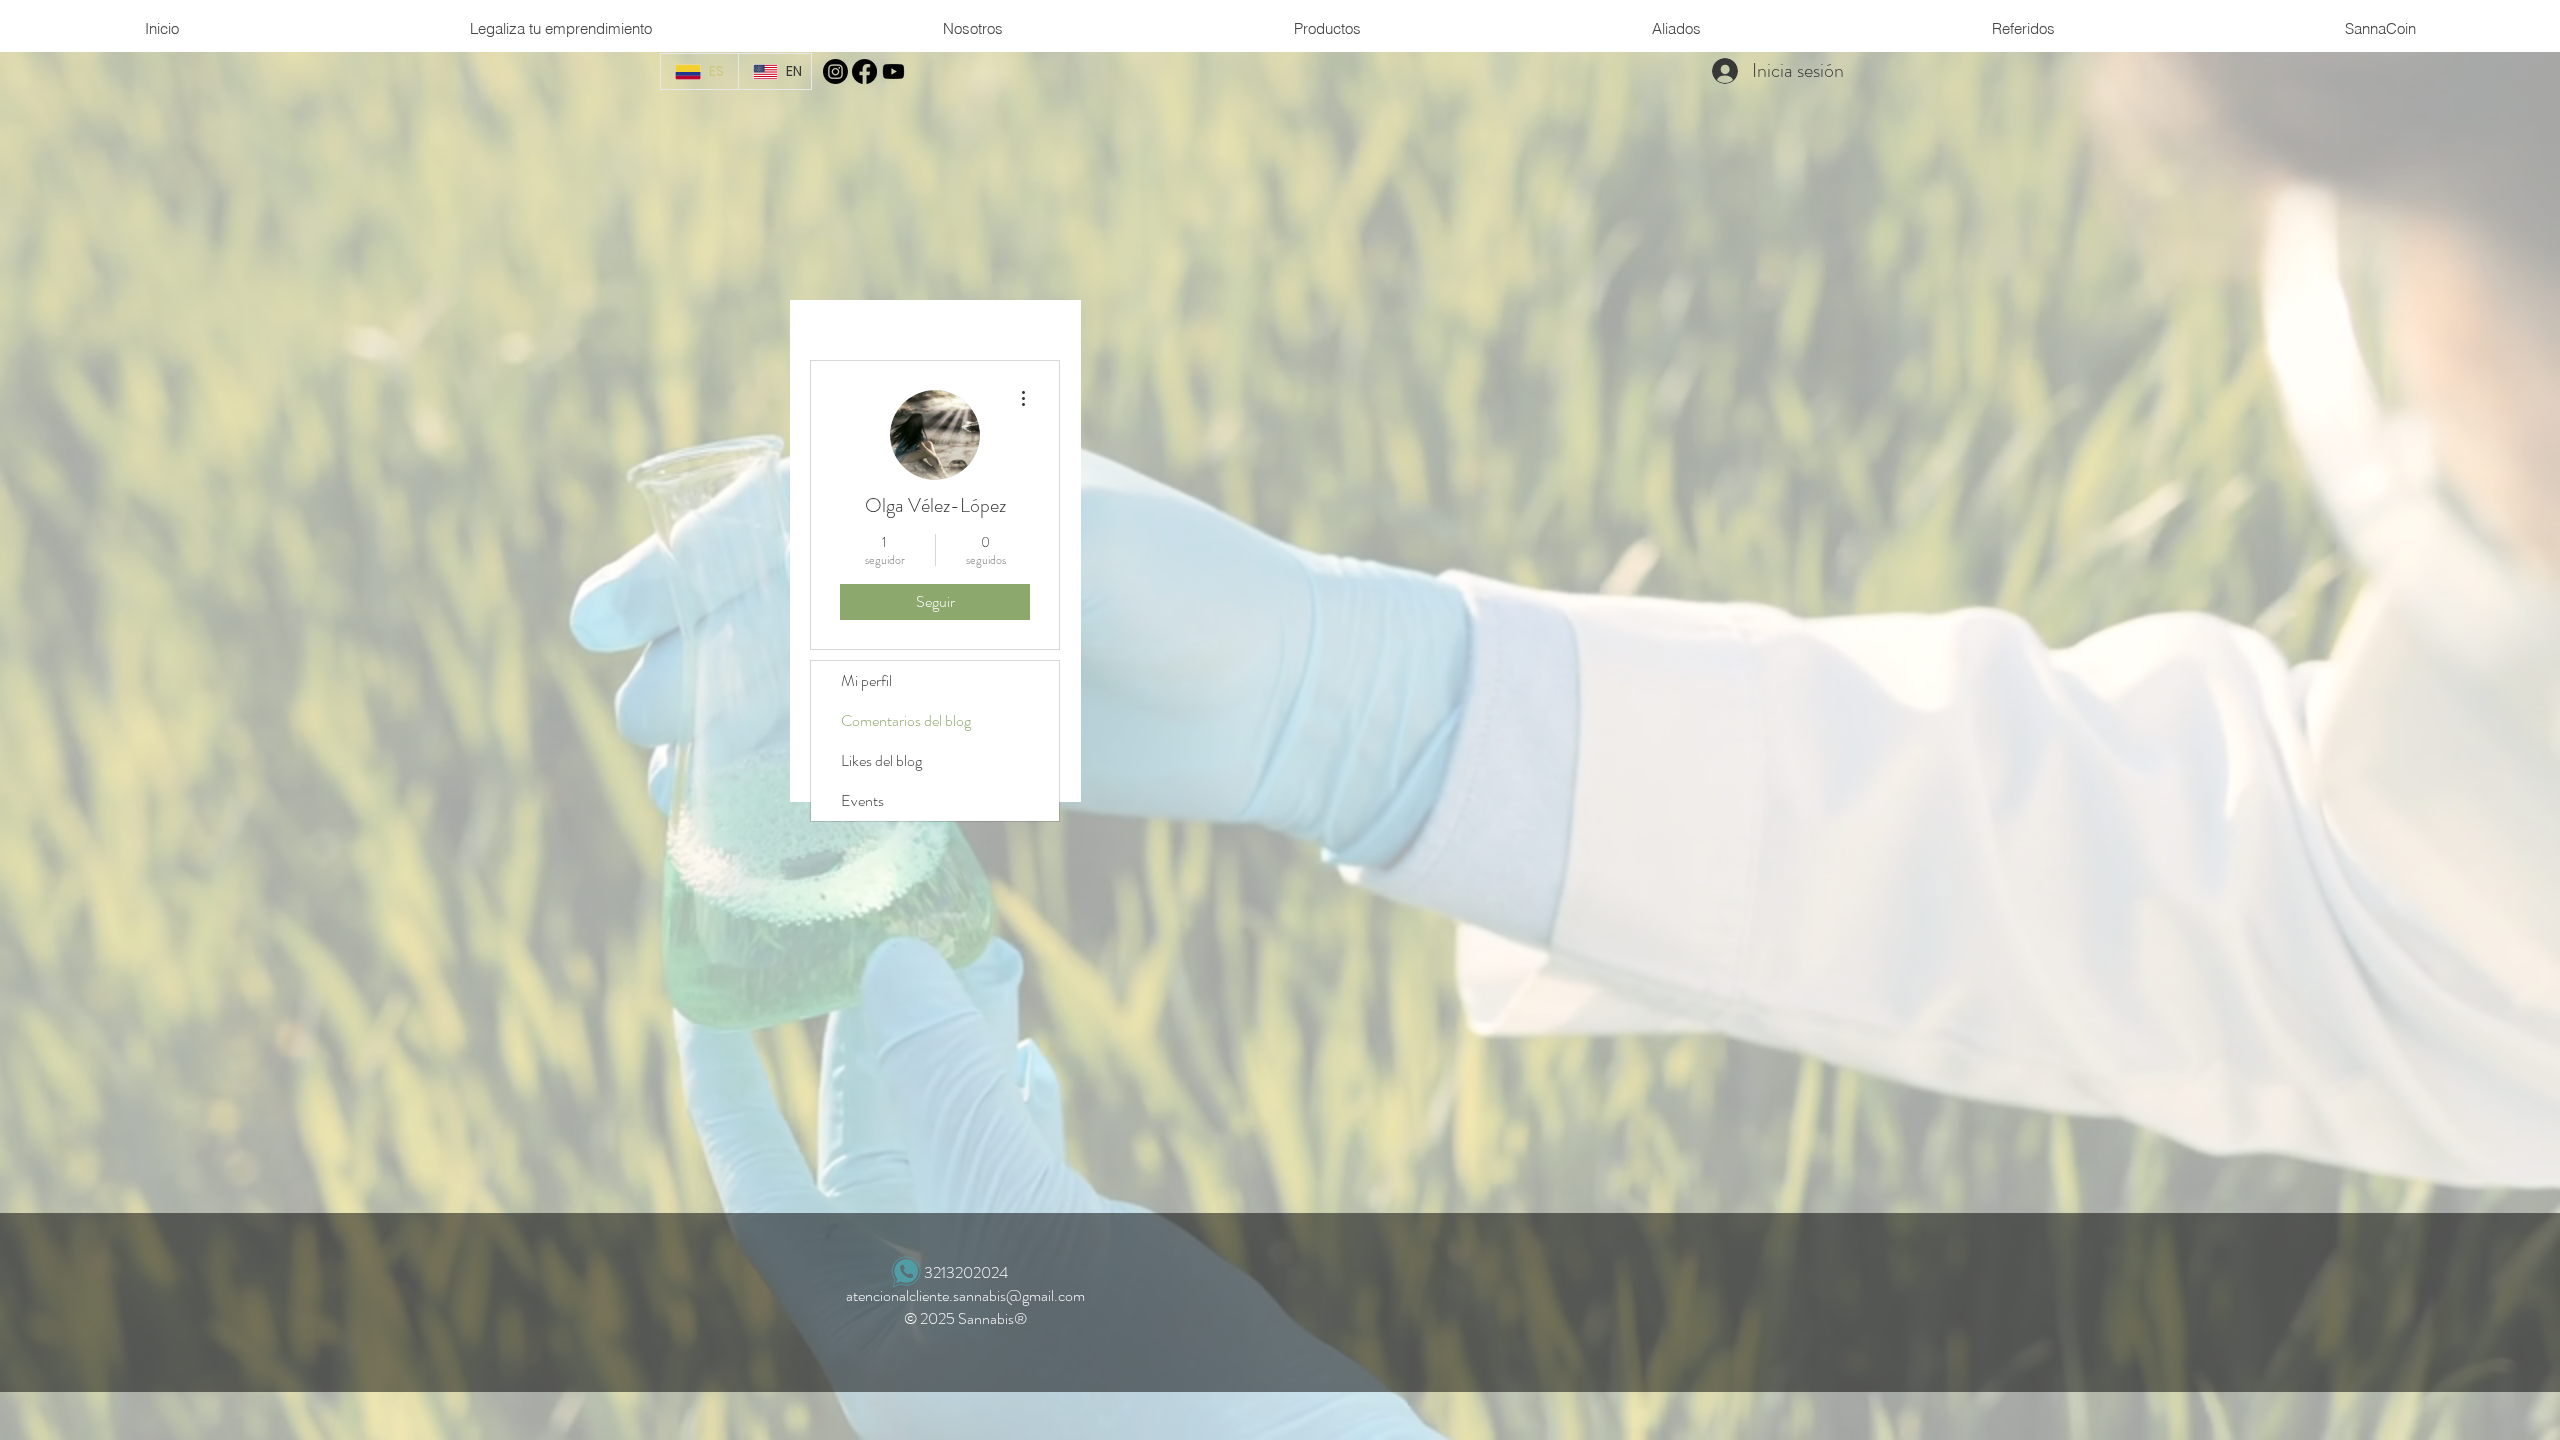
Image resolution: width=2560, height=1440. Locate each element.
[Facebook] (864, 71)
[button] (972, 28)
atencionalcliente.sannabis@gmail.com (965, 1295)
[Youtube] (893, 71)
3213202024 (966, 1272)
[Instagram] (835, 71)
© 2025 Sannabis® (965, 1318)
